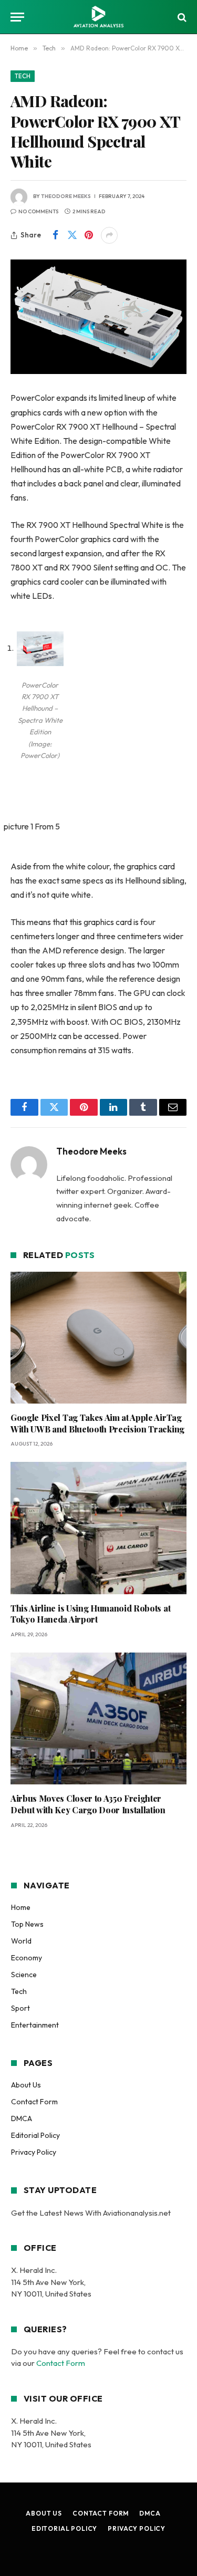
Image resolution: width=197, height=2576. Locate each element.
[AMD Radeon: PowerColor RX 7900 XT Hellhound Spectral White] (98, 317)
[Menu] (17, 17)
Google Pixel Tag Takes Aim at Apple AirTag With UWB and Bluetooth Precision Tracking (97, 1423)
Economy (27, 1958)
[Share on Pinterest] (89, 235)
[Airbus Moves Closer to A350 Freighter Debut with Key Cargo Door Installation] (98, 1718)
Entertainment (35, 2025)
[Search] (181, 17)
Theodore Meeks (66, 196)
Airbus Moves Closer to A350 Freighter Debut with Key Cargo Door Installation (88, 1804)
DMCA (22, 2118)
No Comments (38, 211)
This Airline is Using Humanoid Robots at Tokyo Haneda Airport (90, 1614)
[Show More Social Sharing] (109, 235)
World (21, 1941)
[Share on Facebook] (55, 235)
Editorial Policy (35, 2135)
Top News (27, 1924)
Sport (20, 2008)
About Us (26, 2085)
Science (24, 1975)
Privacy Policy (34, 2152)
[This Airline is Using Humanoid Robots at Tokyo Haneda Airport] (98, 1528)
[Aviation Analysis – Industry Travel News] (98, 17)
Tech (23, 76)
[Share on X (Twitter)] (72, 235)
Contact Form (34, 2102)
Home (21, 1907)
